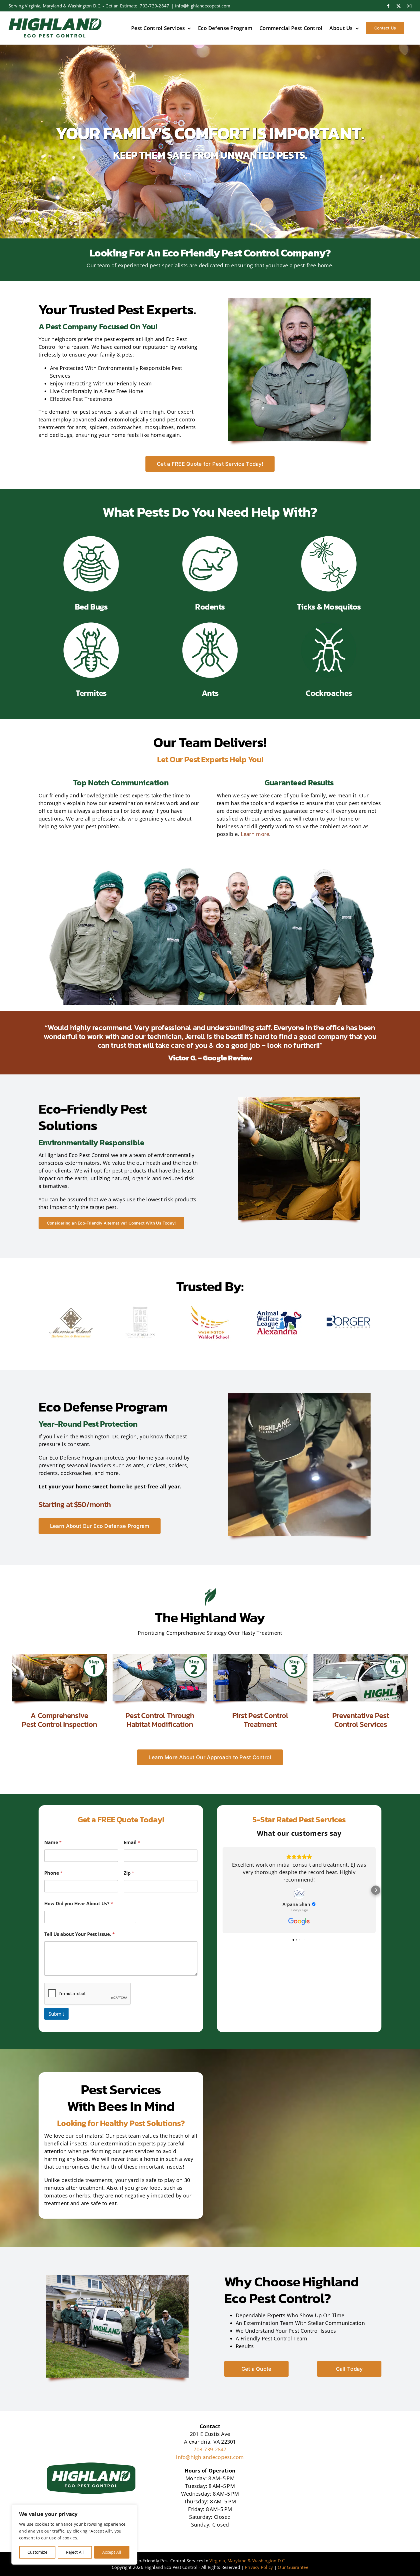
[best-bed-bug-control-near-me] (91, 538)
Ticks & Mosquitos (329, 607)
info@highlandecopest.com (203, 6)
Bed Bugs (91, 607)
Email (132, 1843)
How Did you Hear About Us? (79, 1904)
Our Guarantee (293, 2567)
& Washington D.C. (267, 2561)
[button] (223, 1890)
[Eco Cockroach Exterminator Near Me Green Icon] (329, 624)
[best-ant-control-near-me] (210, 624)
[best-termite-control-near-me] (91, 624)
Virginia (217, 2561)
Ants (210, 693)
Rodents (210, 607)
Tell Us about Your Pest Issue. (80, 1934)
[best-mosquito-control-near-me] (329, 538)
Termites (91, 693)
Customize (37, 2552)
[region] (74, 2535)
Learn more (255, 834)
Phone (53, 1873)
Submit (56, 2014)
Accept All (112, 2552)
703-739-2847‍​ (154, 6)
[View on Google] (299, 1894)
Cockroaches (329, 693)
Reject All (75, 2552)
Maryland (237, 2561)
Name (53, 1843)
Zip (129, 1873)
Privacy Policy (259, 2567)
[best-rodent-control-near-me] (210, 538)
